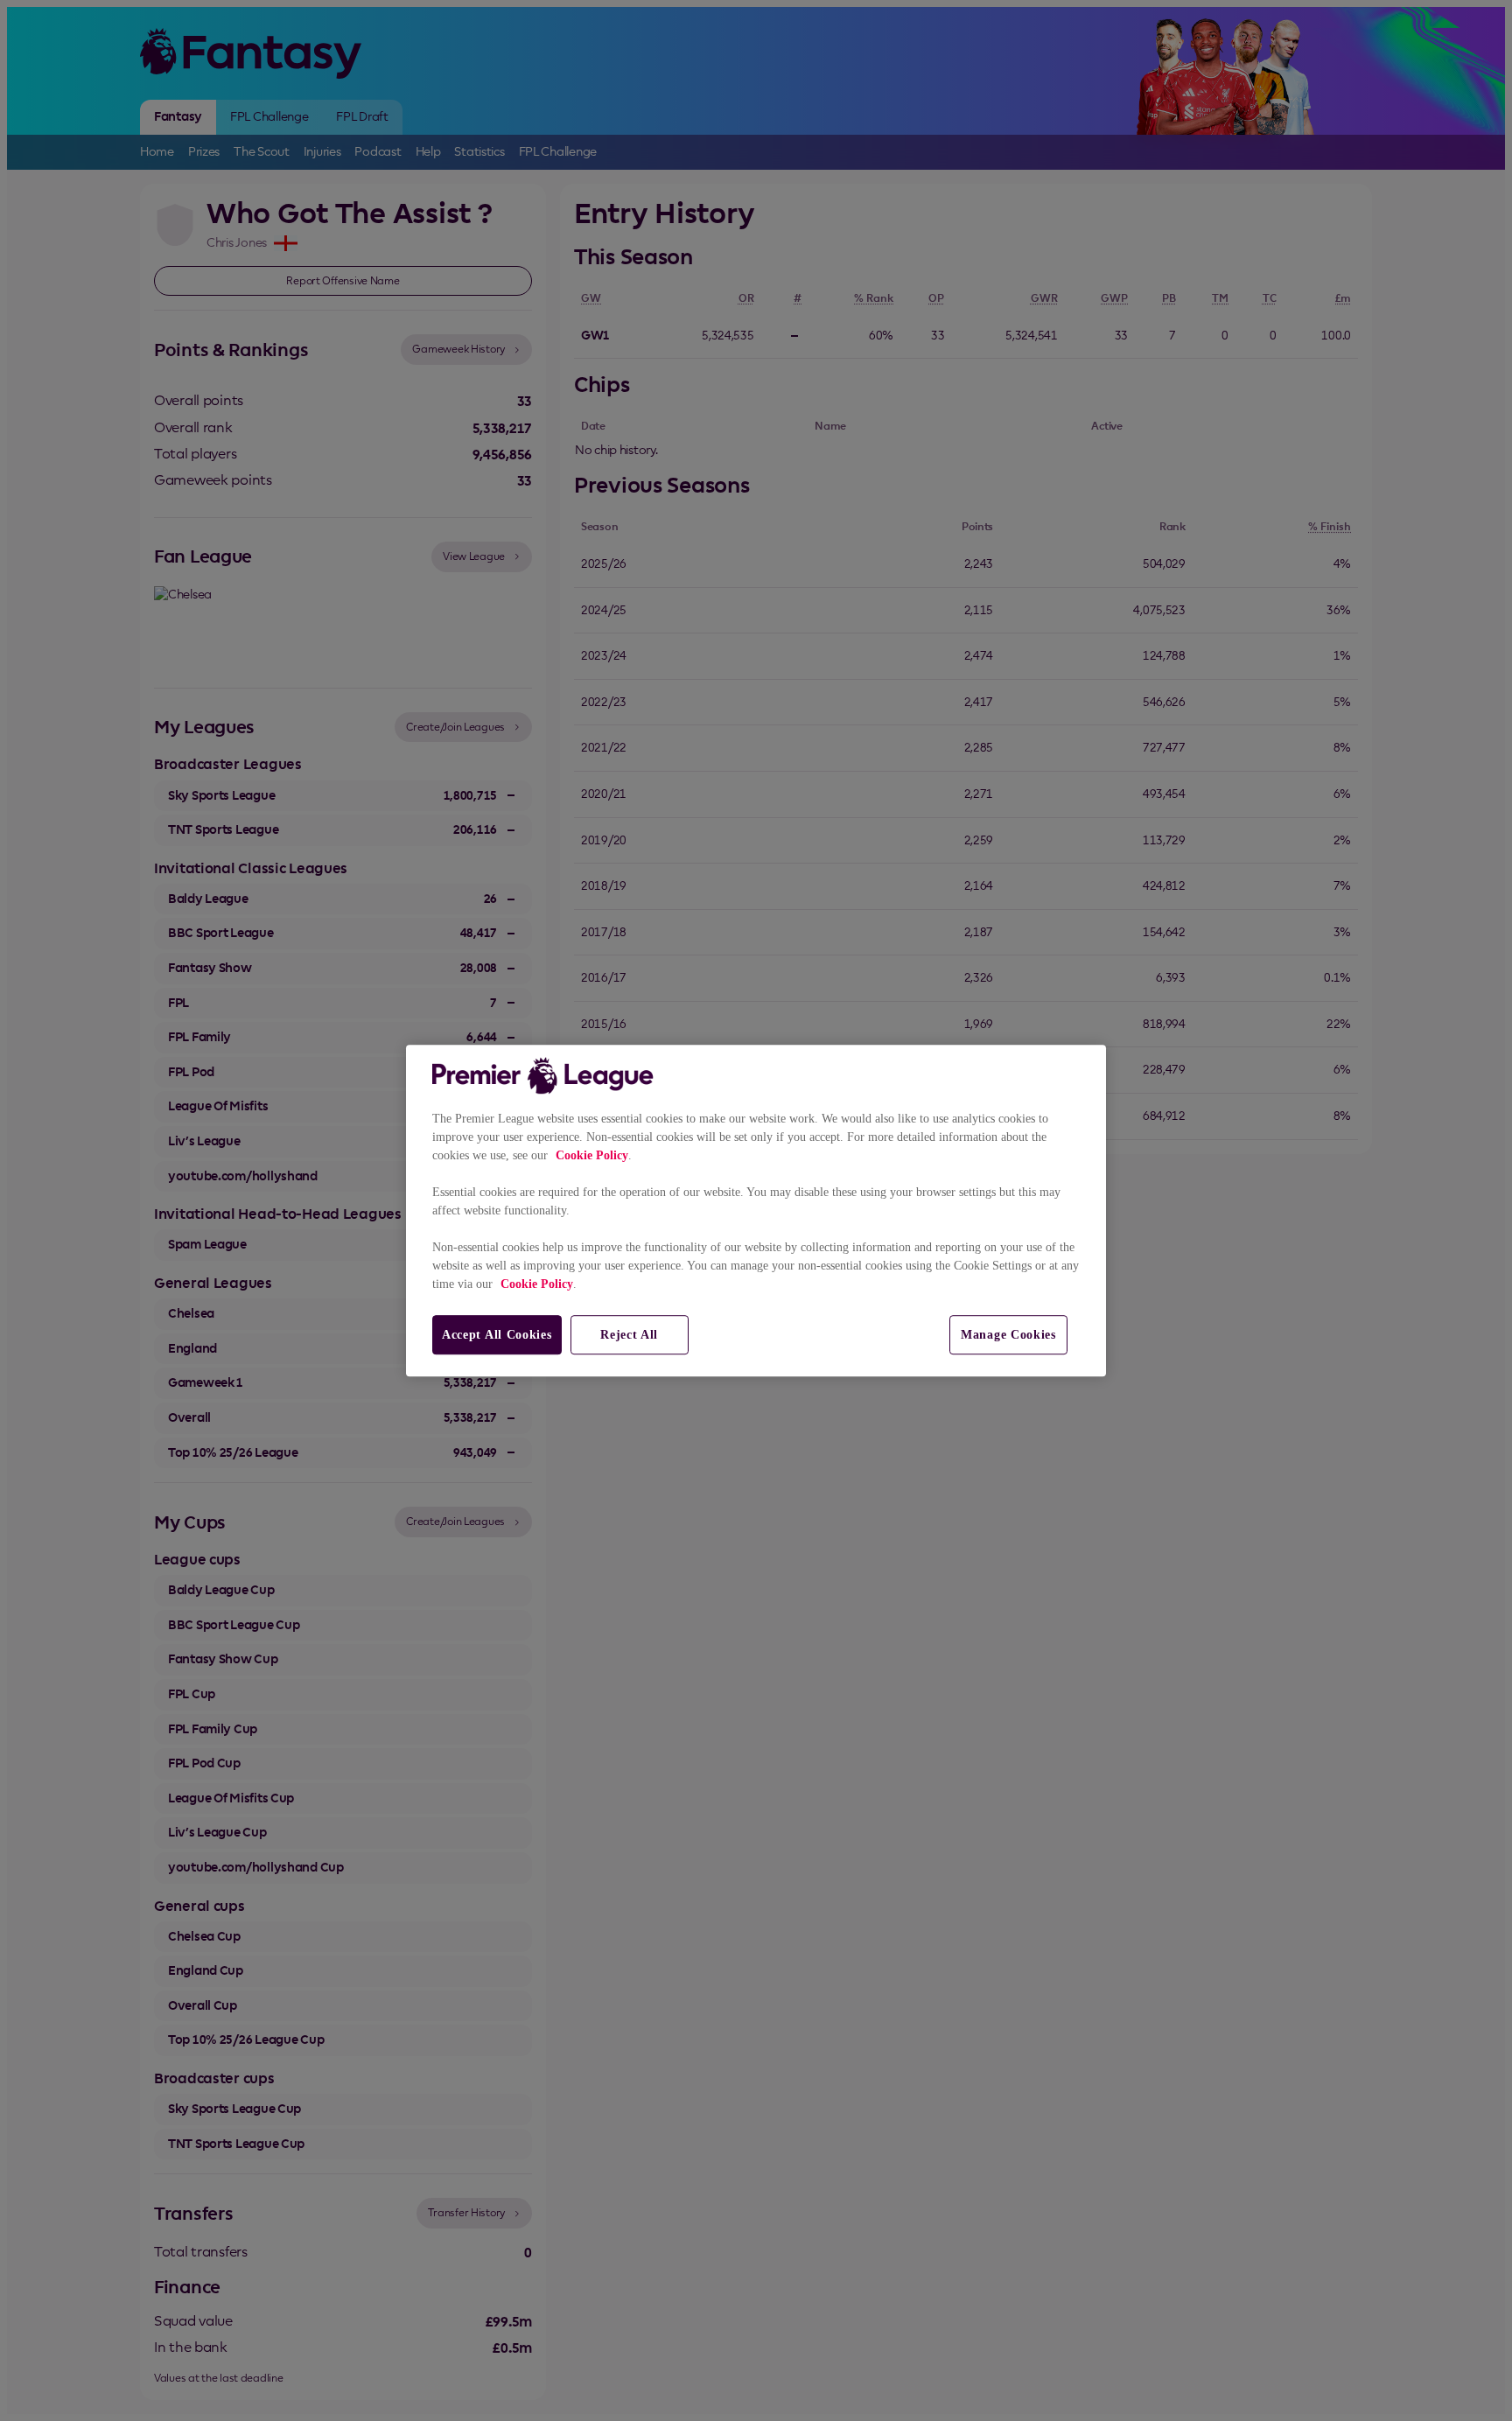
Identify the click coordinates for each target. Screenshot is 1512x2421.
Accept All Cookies (497, 1335)
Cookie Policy (592, 1155)
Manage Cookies (1008, 1335)
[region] (756, 1211)
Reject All (629, 1335)
